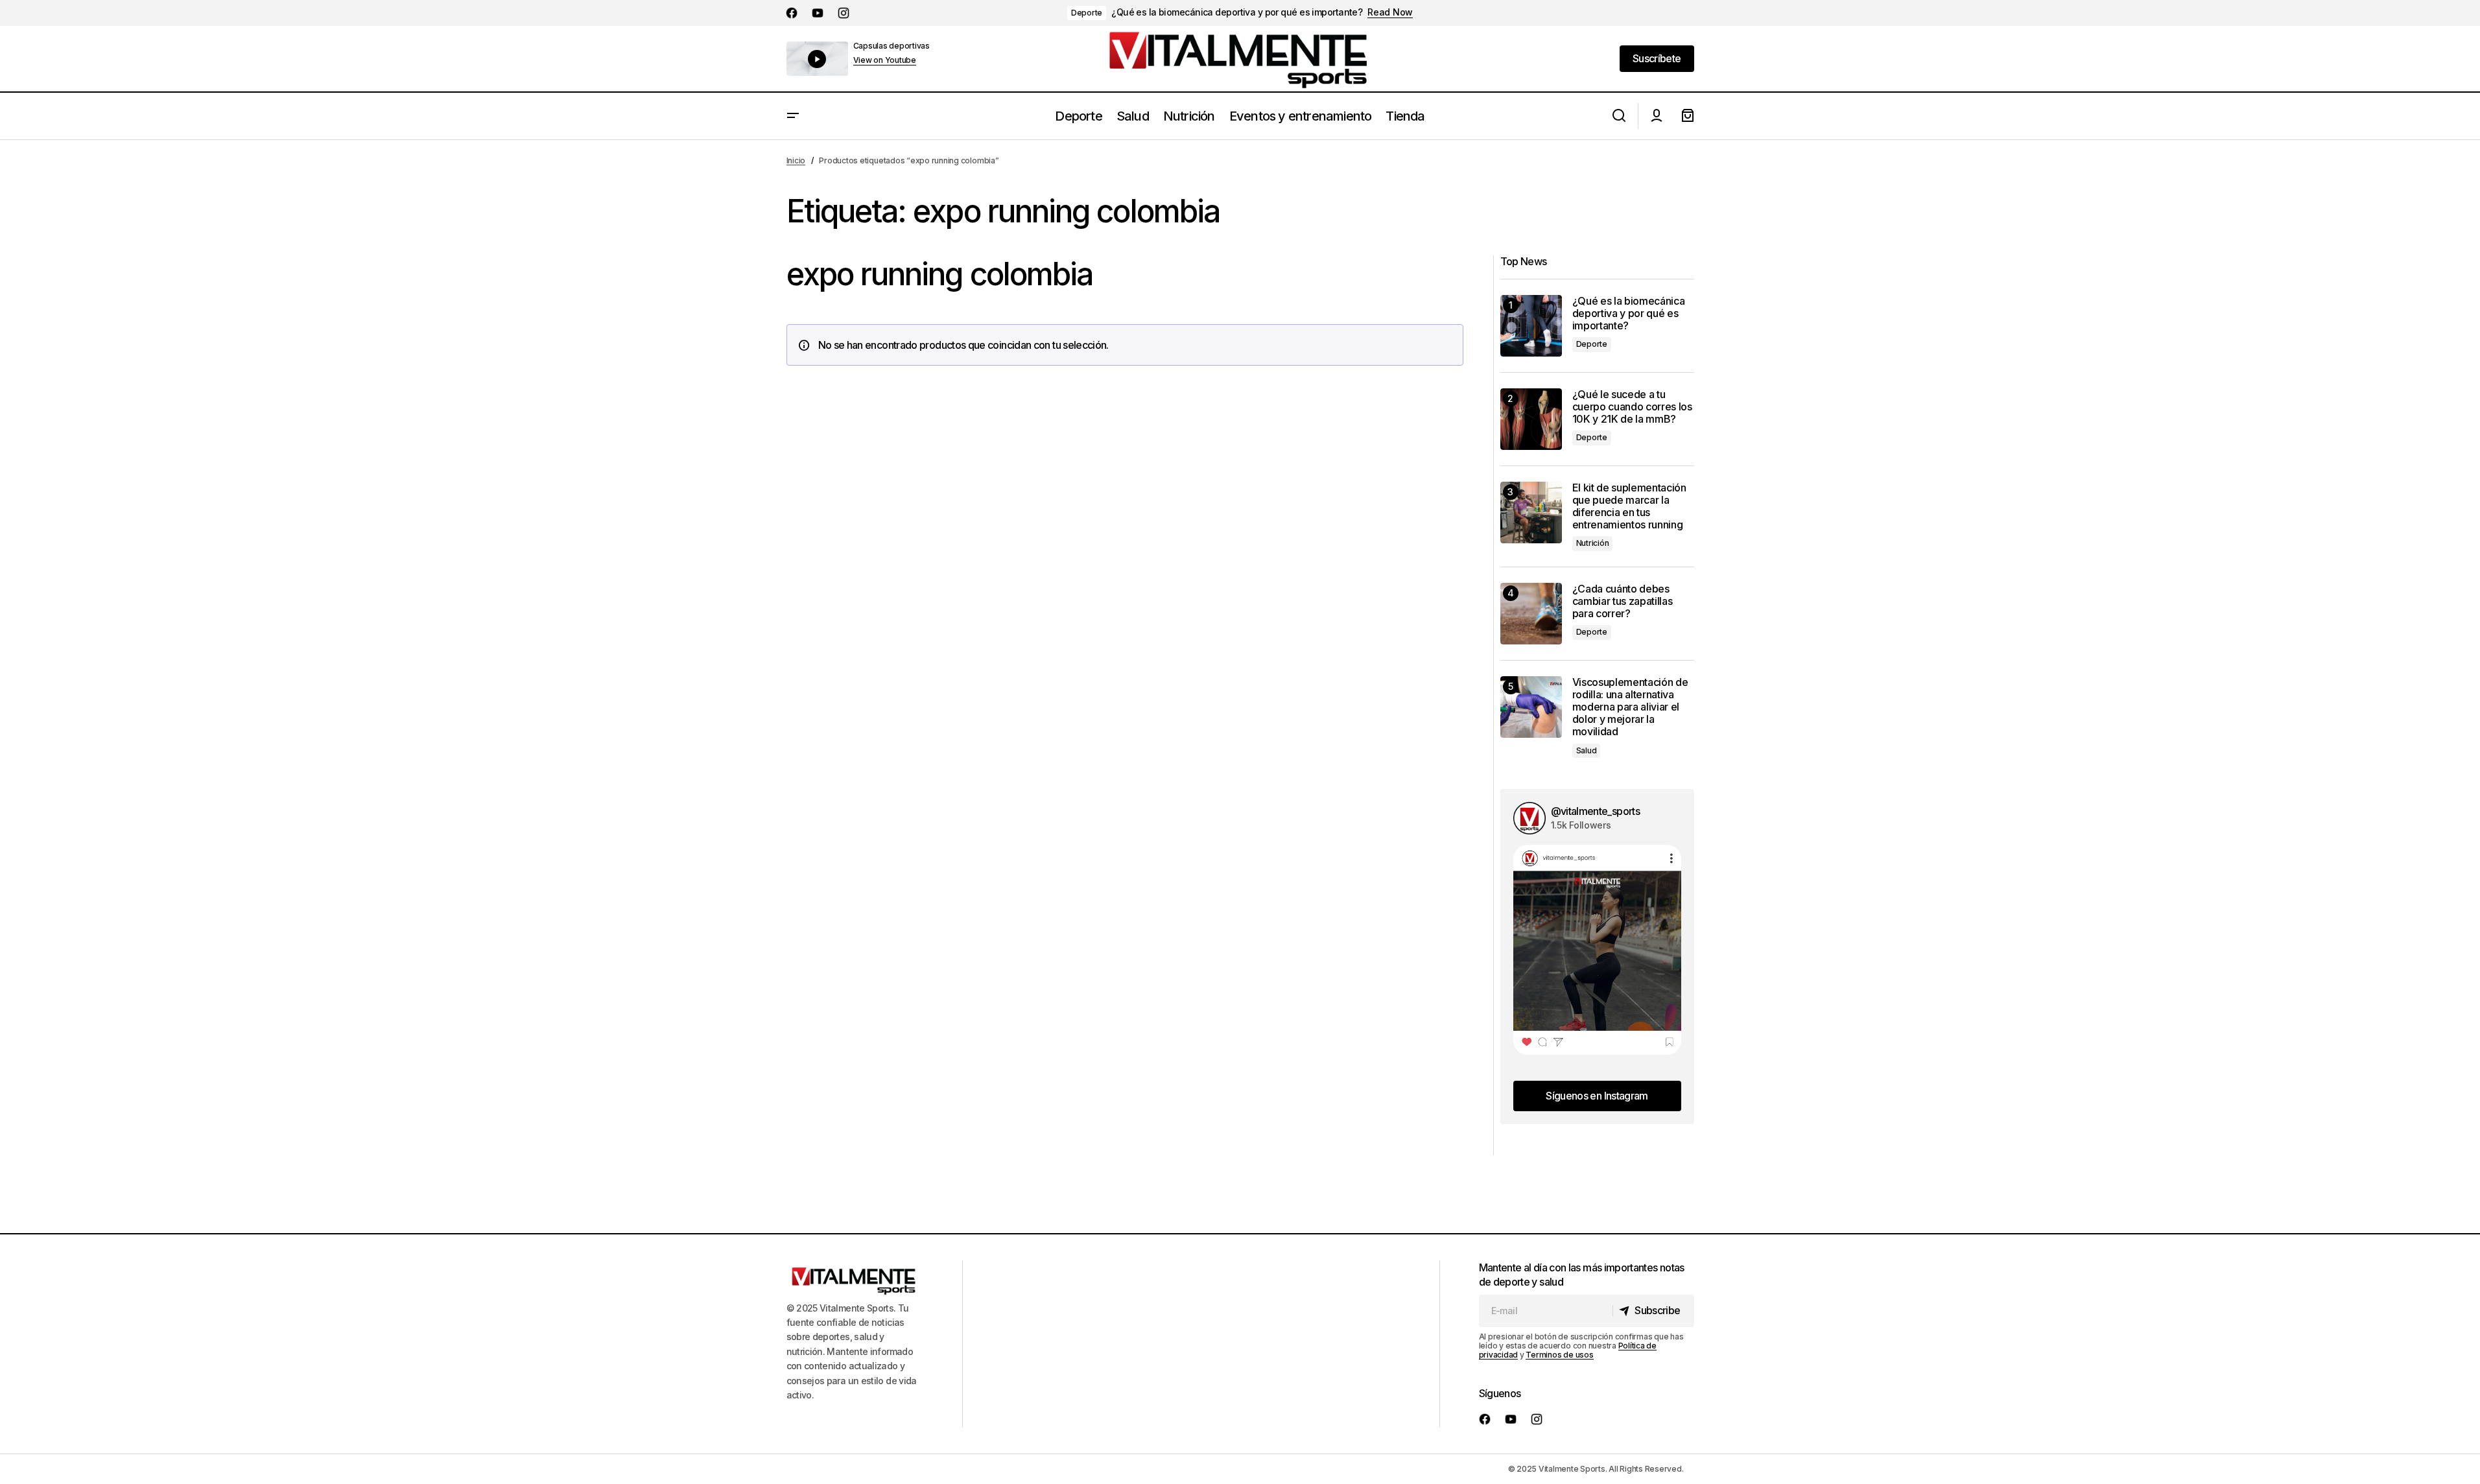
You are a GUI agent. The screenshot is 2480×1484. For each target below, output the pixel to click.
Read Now (1390, 12)
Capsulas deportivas (892, 46)
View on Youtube (885, 60)
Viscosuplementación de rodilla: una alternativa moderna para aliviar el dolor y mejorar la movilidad (1630, 707)
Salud (1587, 750)
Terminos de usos (1559, 1355)
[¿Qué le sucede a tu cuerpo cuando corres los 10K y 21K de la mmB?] (1531, 419)
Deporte (1087, 13)
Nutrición (1593, 543)
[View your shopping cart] (1688, 116)
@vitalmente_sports (1595, 811)
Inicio (796, 160)
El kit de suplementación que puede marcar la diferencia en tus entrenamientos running (1629, 507)
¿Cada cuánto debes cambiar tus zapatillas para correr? (1623, 601)
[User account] (1657, 116)
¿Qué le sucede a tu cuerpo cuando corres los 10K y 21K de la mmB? (1632, 407)
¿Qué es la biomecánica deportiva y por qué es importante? (1237, 12)
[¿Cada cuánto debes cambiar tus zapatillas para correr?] (1531, 614)
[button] (793, 116)
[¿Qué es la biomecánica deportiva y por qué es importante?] (1531, 326)
